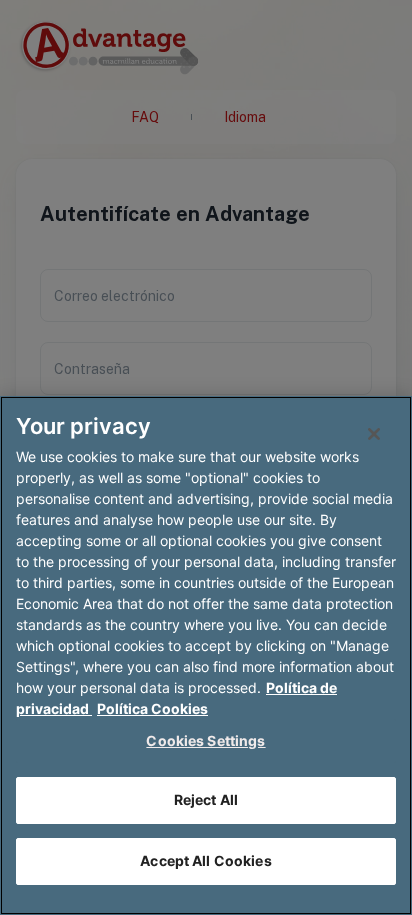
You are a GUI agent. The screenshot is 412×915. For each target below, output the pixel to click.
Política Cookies (152, 708)
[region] (206, 655)
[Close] (374, 434)
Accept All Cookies (206, 860)
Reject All (206, 799)
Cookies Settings (205, 740)
